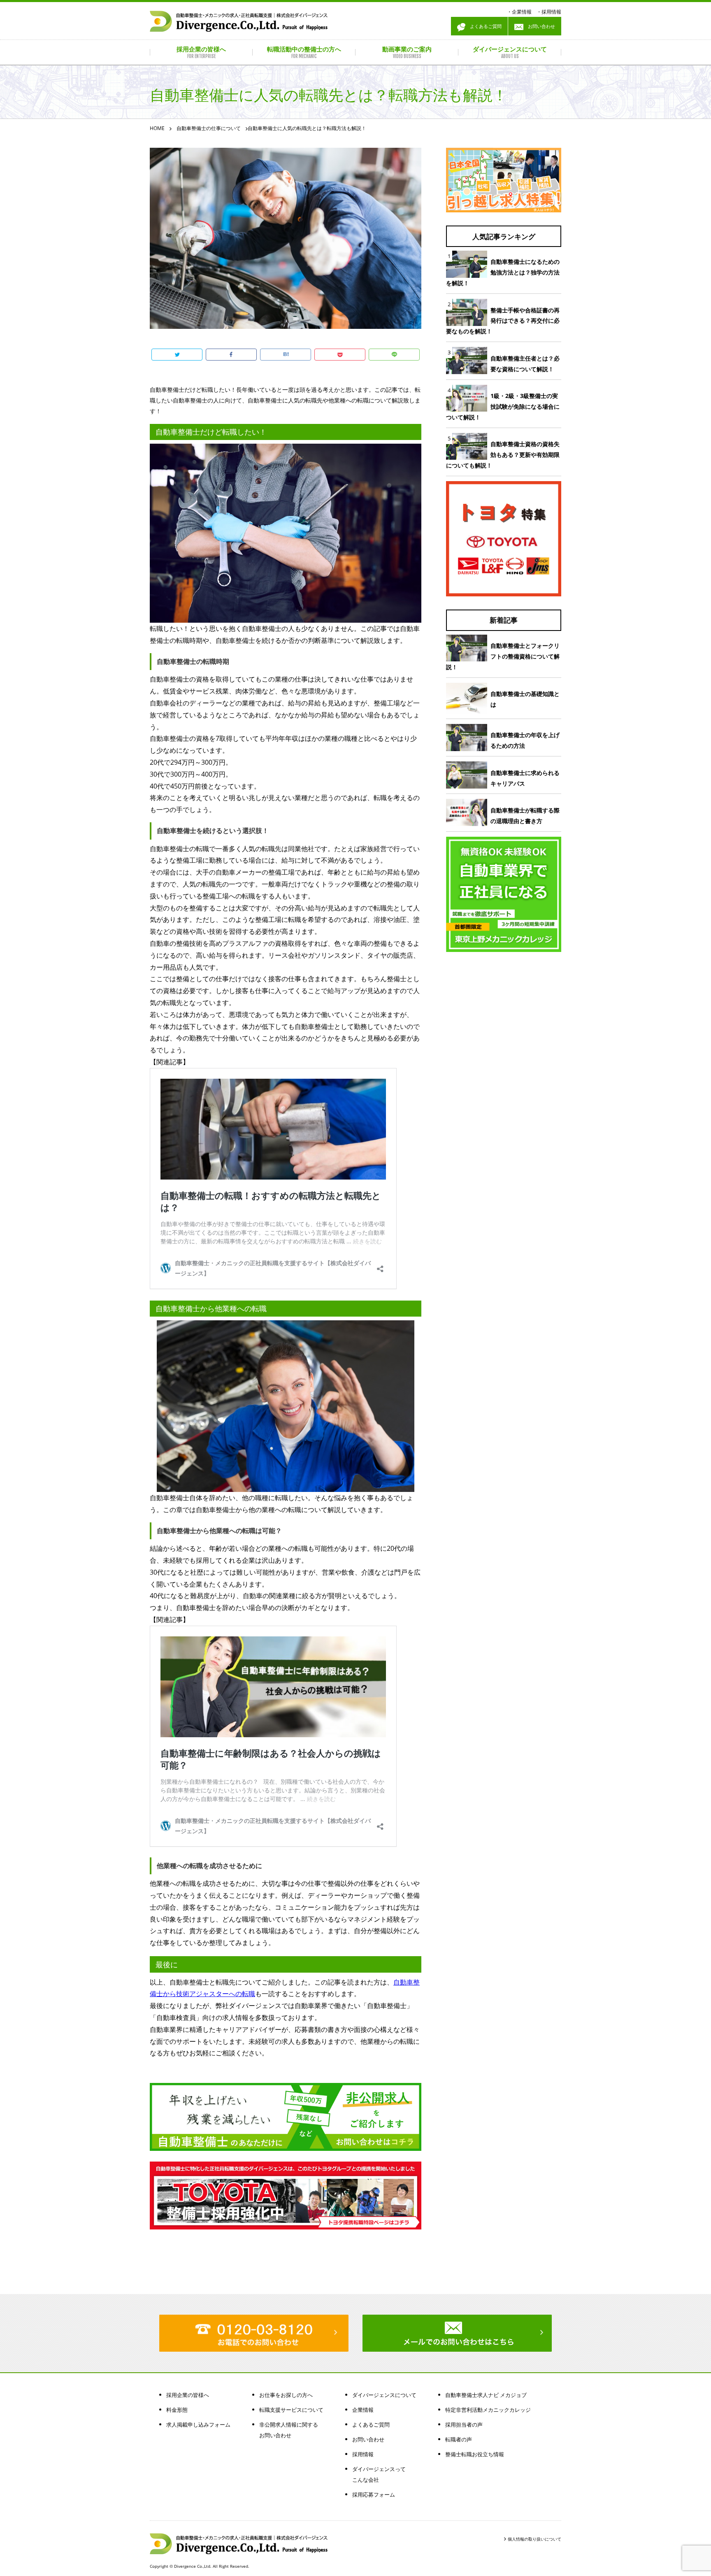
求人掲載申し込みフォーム (198, 2425)
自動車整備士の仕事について (209, 128)
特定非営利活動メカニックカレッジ (488, 2410)
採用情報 (551, 12)
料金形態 (177, 2410)
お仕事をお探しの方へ (286, 2395)
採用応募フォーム (374, 2495)
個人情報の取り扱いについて (534, 2539)
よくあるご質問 (483, 26)
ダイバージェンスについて (384, 2395)
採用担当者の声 (464, 2425)
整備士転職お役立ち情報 (475, 2454)
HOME (157, 128)
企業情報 (522, 12)
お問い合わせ (539, 26)
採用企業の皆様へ (188, 2395)
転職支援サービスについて (291, 2410)
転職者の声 (459, 2439)
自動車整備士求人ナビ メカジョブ (486, 2395)
